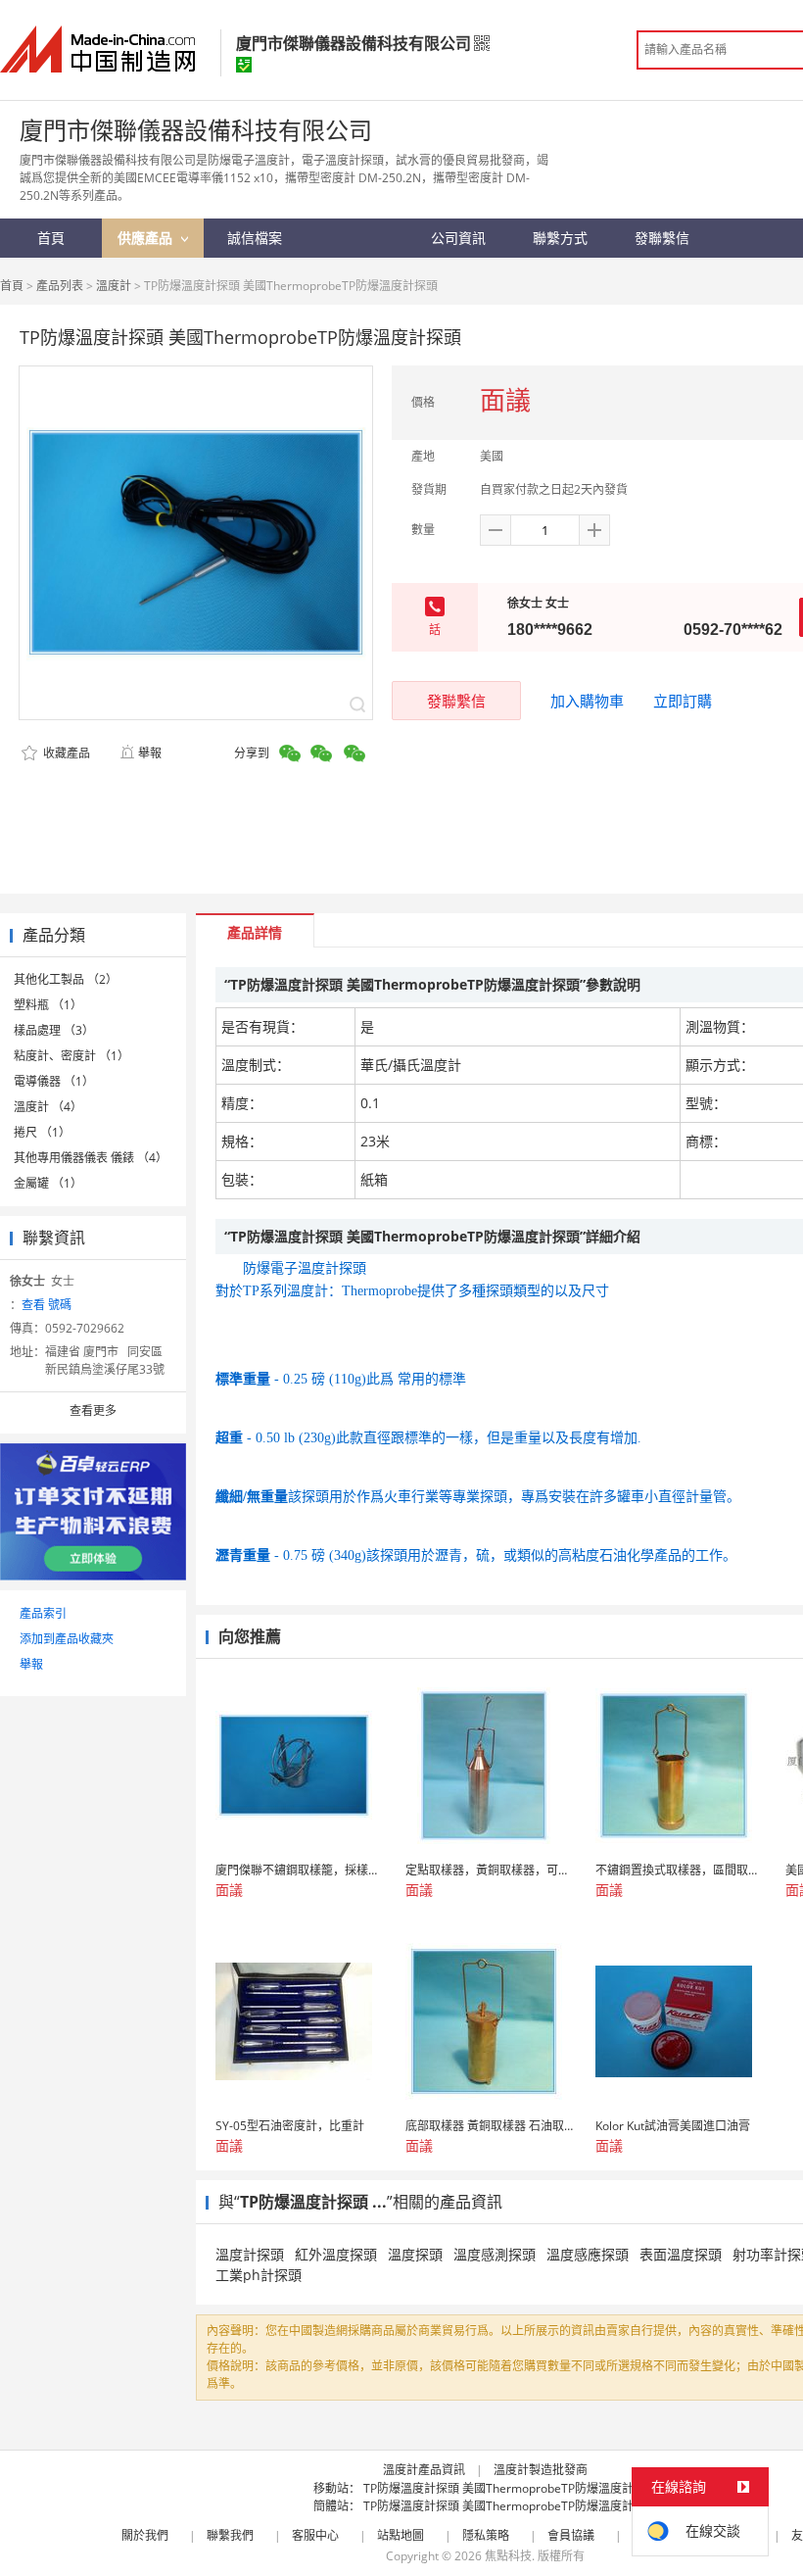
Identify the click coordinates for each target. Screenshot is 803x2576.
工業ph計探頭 (259, 2275)
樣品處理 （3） (54, 1030)
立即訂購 (683, 701)
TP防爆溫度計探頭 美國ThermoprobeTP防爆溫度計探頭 (510, 2488)
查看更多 (93, 1410)
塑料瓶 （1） (48, 1005)
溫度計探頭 (250, 2254)
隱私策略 (486, 2535)
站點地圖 (401, 2535)
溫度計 (114, 286)
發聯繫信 (456, 701)
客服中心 (315, 2535)
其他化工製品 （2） (66, 979)
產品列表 (60, 286)
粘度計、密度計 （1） (71, 1056)
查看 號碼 (47, 1305)
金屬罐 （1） (48, 1183)
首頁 (12, 286)
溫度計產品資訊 (424, 2470)
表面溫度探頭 (681, 2254)
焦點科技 (508, 2556)
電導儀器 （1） (54, 1081)
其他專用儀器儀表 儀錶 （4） (91, 1158)
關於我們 (145, 2535)
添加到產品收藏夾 (67, 1639)
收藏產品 (65, 753)
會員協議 (571, 2535)
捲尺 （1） (42, 1132)
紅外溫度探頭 (336, 2254)
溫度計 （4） (48, 1107)
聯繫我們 (230, 2535)
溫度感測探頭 (495, 2254)
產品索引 (43, 1613)
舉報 (150, 753)
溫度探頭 (415, 2254)
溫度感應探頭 (588, 2254)
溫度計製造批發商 (541, 2470)
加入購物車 (587, 701)
